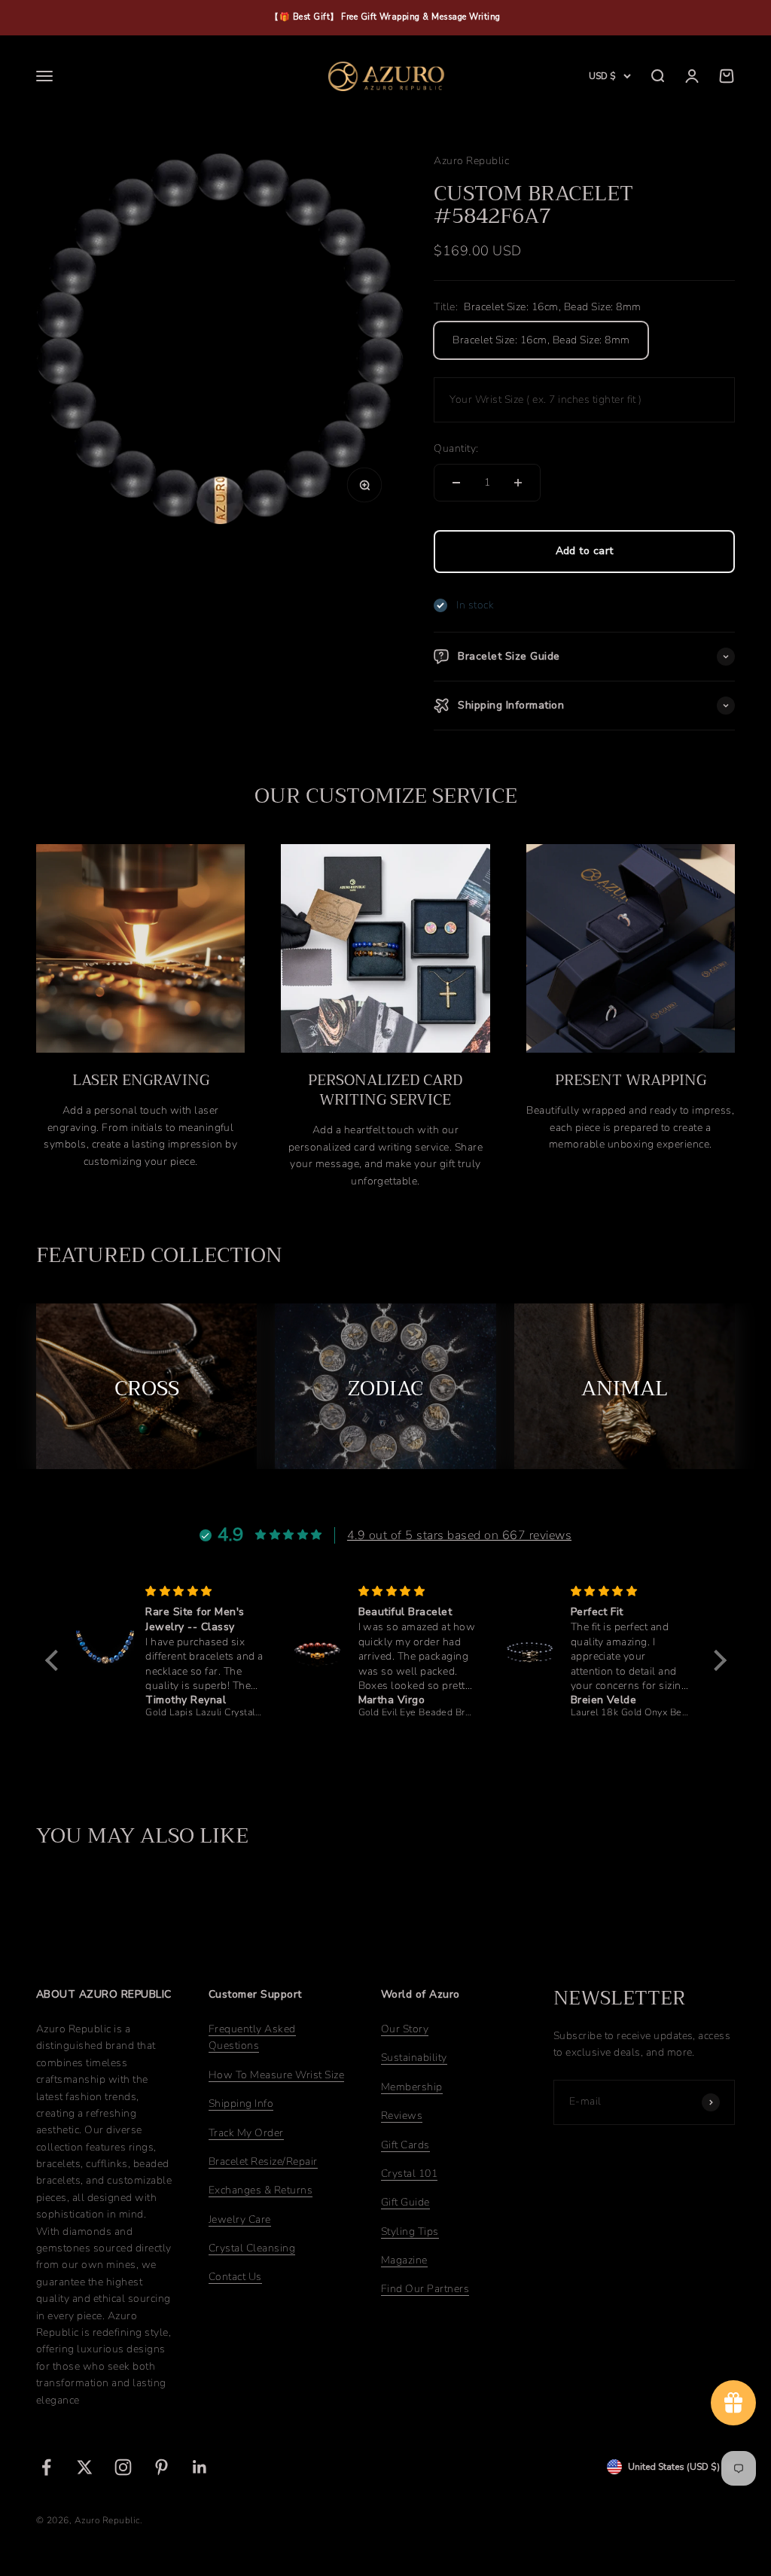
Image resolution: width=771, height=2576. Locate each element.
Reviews (402, 2116)
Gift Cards (405, 2145)
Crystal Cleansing (252, 2248)
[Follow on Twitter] (85, 2467)
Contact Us (235, 2277)
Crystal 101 (409, 2174)
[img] (204, 1591)
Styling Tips (410, 2232)
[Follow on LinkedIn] (200, 2467)
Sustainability (414, 2058)
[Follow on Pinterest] (162, 2467)
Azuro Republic (471, 161)
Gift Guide (405, 2202)
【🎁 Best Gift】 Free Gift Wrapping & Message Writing (385, 17)
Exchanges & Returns (261, 2190)
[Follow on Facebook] (46, 2467)
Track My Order (246, 2133)
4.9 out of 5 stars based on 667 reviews (459, 1535)
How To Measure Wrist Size (276, 2075)
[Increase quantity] (518, 483)
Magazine (404, 2260)
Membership (412, 2087)
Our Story (405, 2029)
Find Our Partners (425, 2289)
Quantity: (456, 448)
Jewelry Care (240, 2219)
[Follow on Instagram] (123, 2467)
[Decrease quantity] (456, 483)
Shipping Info (241, 2103)
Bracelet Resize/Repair (263, 2161)
